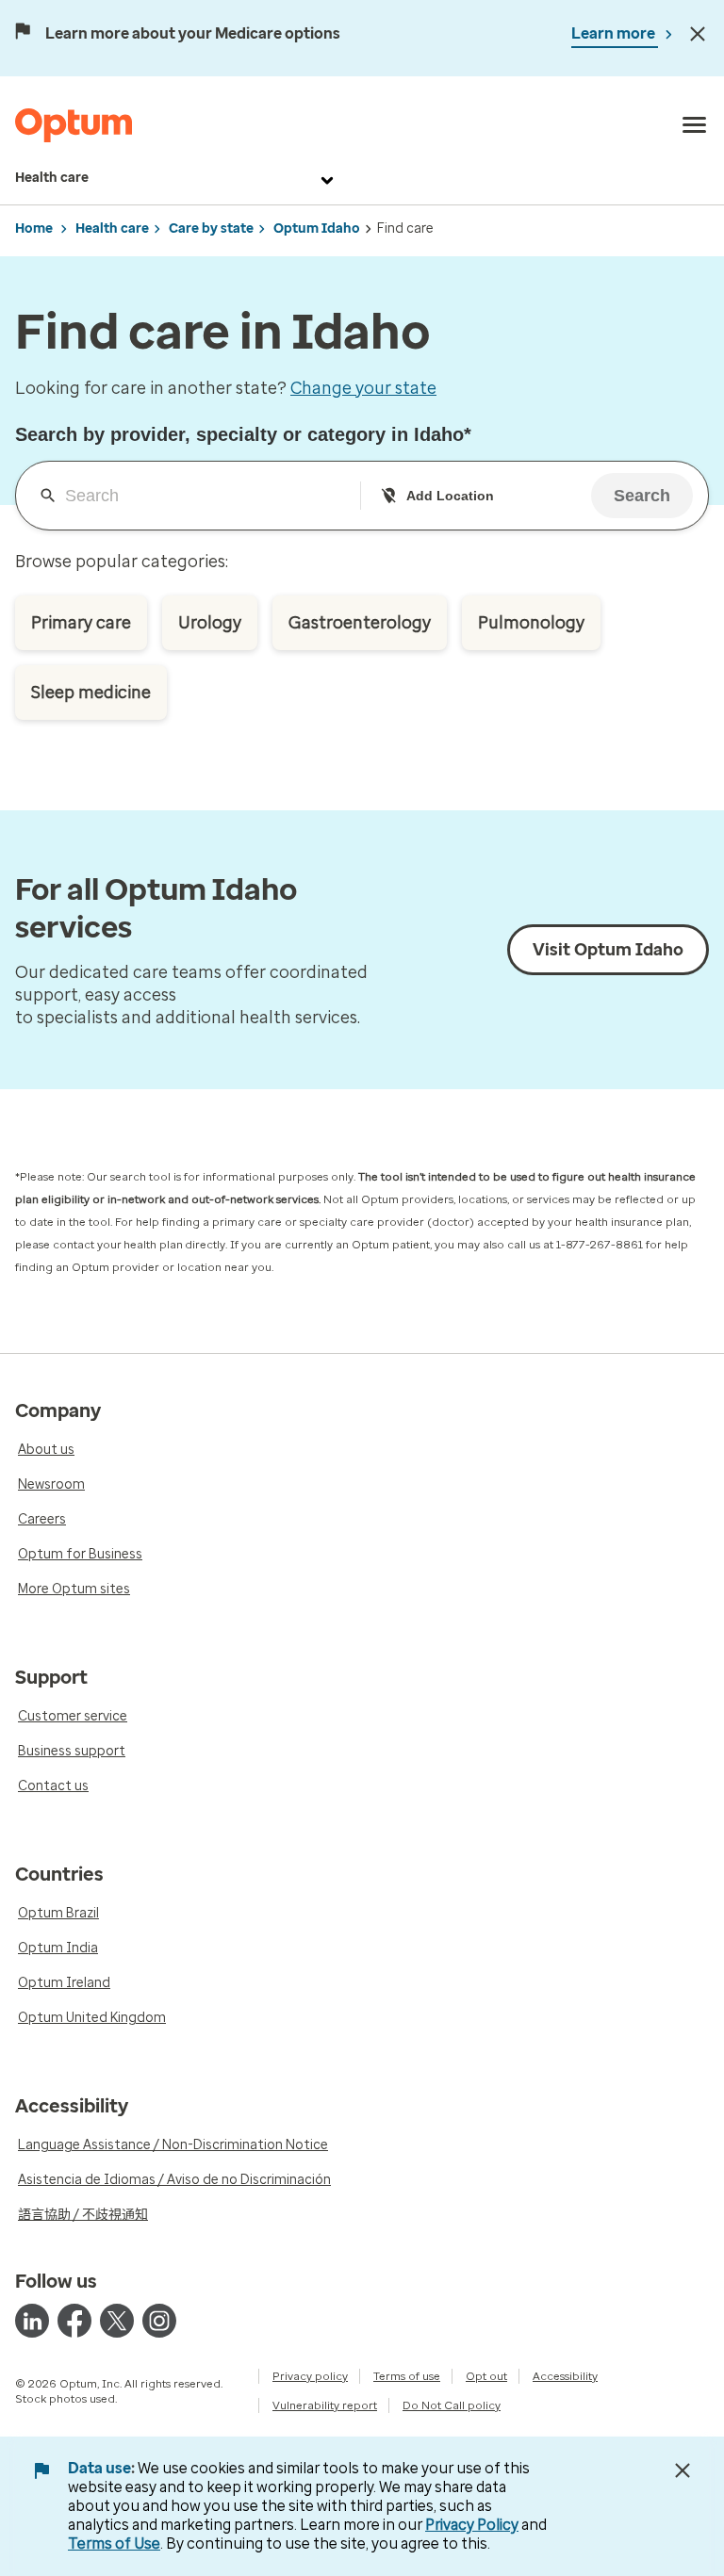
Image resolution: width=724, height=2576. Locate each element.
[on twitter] (117, 2321)
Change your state (363, 388)
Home (34, 228)
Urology (210, 623)
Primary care (81, 623)
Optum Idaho (317, 228)
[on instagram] (159, 2321)
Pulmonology (531, 623)
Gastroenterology (360, 623)
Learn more (615, 33)
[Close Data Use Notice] (683, 2470)
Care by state (211, 228)
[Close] (698, 34)
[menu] (695, 125)
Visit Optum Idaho (608, 950)
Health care (52, 178)
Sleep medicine (91, 693)
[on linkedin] (32, 2321)
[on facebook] (74, 2321)
